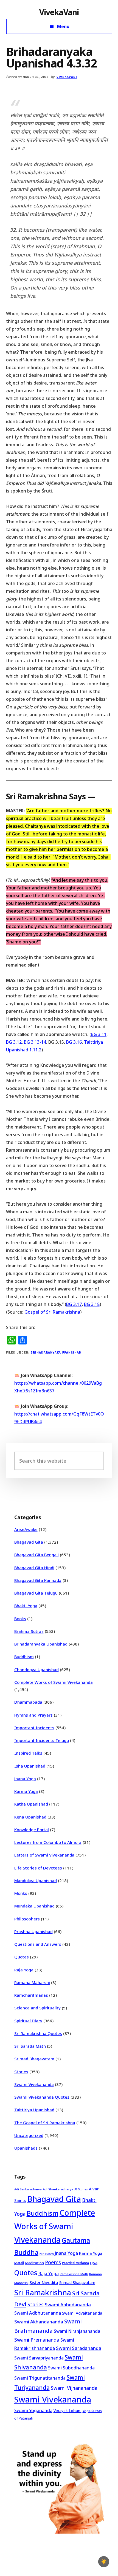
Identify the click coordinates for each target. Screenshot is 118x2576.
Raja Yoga (24, 1970)
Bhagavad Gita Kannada (38, 1580)
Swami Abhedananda (68, 2305)
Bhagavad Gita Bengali (36, 1555)
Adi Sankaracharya (28, 2189)
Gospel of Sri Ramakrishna (52, 1312)
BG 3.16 (74, 1042)
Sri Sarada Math (30, 2046)
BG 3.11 (99, 1034)
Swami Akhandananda (39, 2322)
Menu (63, 26)
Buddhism (24, 1657)
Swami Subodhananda (71, 2368)
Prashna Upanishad (33, 1931)
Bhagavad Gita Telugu (36, 1593)
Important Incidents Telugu (42, 1740)
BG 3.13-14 (35, 1042)
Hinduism (47, 2254)
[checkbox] (104, 2562)
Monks (21, 1893)
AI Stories (81, 2189)
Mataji (19, 2263)
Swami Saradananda (79, 2348)
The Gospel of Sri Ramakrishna (45, 2123)
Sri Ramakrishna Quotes (38, 2033)
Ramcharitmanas (31, 1995)
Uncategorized (29, 2135)
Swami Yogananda (33, 2410)
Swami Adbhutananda (38, 2313)
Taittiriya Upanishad (34, 2110)
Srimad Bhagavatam (34, 2059)
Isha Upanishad (30, 1766)
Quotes (22, 1957)
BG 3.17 (74, 1304)
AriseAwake (26, 1529)
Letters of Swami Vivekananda (44, 1855)
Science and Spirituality (37, 2008)
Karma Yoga (26, 1791)
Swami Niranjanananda (77, 2331)
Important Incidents (34, 1728)
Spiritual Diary (28, 2021)
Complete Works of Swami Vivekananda (54, 1682)
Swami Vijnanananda (74, 2388)
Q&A (94, 2263)
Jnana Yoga (25, 1779)
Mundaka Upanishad (34, 1906)
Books (20, 1619)
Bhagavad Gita (29, 1542)
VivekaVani (59, 12)
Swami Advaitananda (82, 2313)
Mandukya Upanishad (36, 1880)
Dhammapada (28, 1702)
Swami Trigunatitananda (40, 2378)
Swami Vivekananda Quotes (42, 2097)
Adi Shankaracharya (58, 2189)
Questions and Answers (38, 1944)
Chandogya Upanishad (36, 1669)
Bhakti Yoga (26, 1606)
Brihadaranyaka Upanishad (56, 1352)
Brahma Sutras (29, 1631)
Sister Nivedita (44, 2282)
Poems (53, 2262)
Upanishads (26, 2148)
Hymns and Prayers (33, 1715)
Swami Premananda (37, 2340)
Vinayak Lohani (68, 2411)
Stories (21, 2072)
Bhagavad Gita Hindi (34, 1568)
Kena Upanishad (30, 1817)
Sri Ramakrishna (43, 2292)
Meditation (34, 2263)
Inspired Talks (28, 1753)
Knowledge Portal (32, 1830)
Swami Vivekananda (34, 2084)
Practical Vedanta (75, 2263)
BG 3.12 (14, 1042)
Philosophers (27, 1919)
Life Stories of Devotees (38, 1868)
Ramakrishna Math (74, 2274)
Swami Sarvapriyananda (39, 2358)
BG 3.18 (92, 1304)
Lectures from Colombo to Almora (48, 1842)
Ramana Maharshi (32, 1982)
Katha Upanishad (31, 1804)
